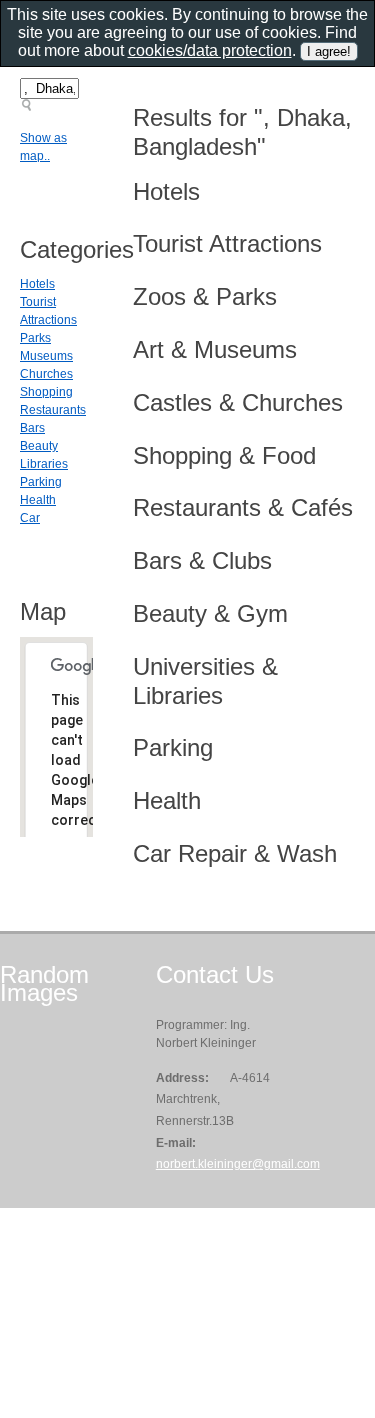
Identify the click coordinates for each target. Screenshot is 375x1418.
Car (30, 518)
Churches (46, 374)
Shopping (46, 392)
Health (38, 500)
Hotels (37, 284)
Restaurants (53, 410)
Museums (46, 356)
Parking (41, 482)
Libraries (44, 464)
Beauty (39, 446)
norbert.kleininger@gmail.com (238, 1164)
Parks (35, 338)
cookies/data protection (210, 50)
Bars (32, 428)
